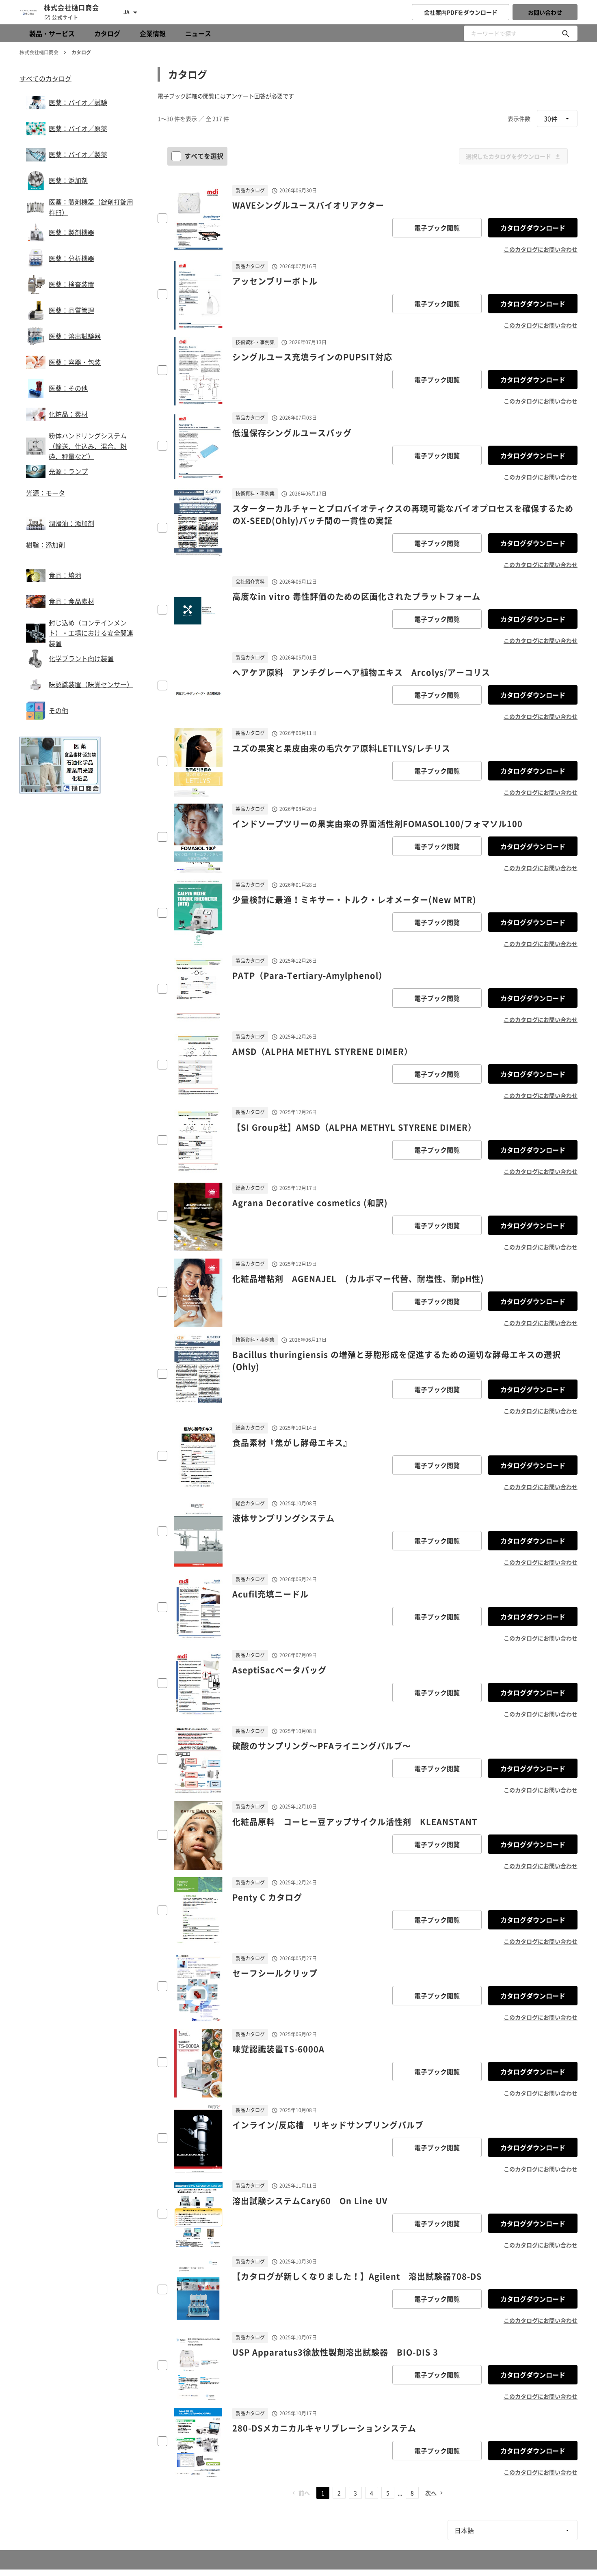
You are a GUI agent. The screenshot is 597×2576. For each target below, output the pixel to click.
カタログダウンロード (533, 228)
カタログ (107, 33)
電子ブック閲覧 (437, 228)
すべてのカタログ (45, 78)
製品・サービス (52, 33)
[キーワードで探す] (566, 33)
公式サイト (65, 17)
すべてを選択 (204, 156)
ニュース (198, 33)
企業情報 (153, 33)
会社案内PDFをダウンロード (461, 12)
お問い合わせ (545, 12)
